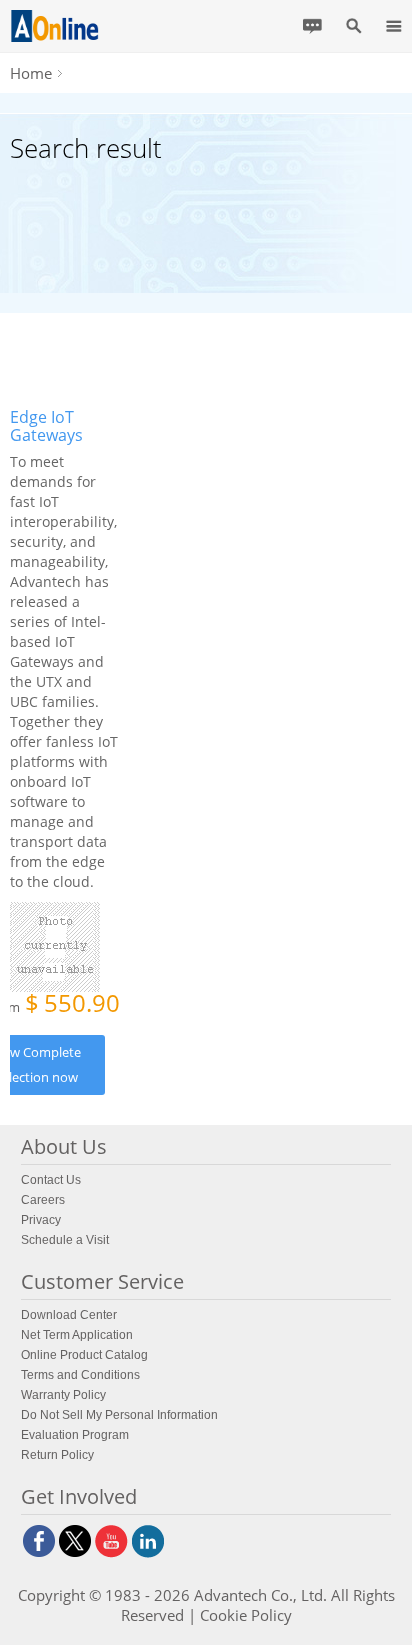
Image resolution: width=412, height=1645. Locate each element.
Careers (43, 1200)
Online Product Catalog (84, 1355)
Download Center (69, 1315)
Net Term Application (77, 1335)
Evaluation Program (75, 1435)
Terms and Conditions (80, 1375)
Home (31, 73)
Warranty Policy (63, 1395)
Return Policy (57, 1455)
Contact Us (51, 1180)
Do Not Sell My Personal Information (119, 1415)
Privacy (41, 1220)
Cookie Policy (246, 1615)
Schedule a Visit (65, 1240)
